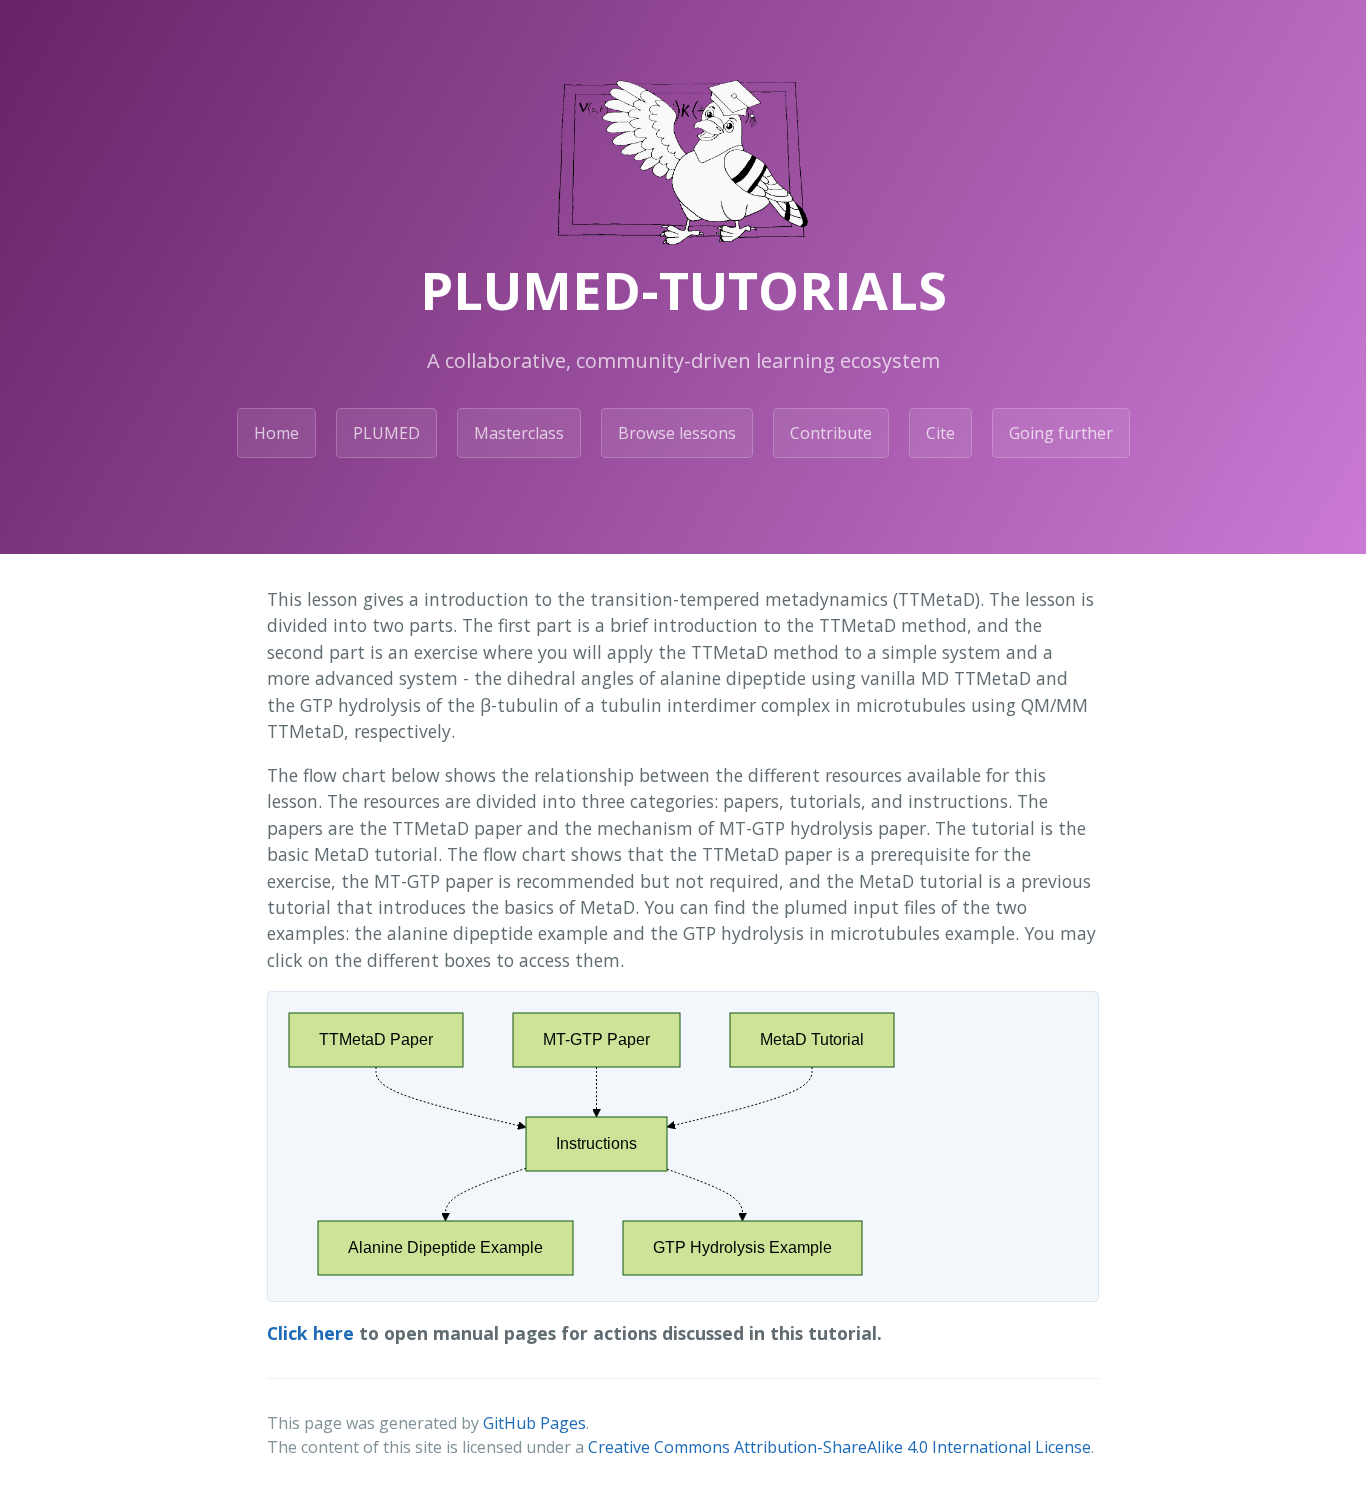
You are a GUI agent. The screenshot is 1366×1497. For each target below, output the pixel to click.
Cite (940, 433)
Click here (310, 1333)
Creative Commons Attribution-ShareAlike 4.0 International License (839, 1447)
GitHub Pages (534, 1423)
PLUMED (386, 433)
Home (276, 433)
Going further (1061, 433)
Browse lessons (677, 433)
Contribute (831, 433)
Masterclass (519, 433)
